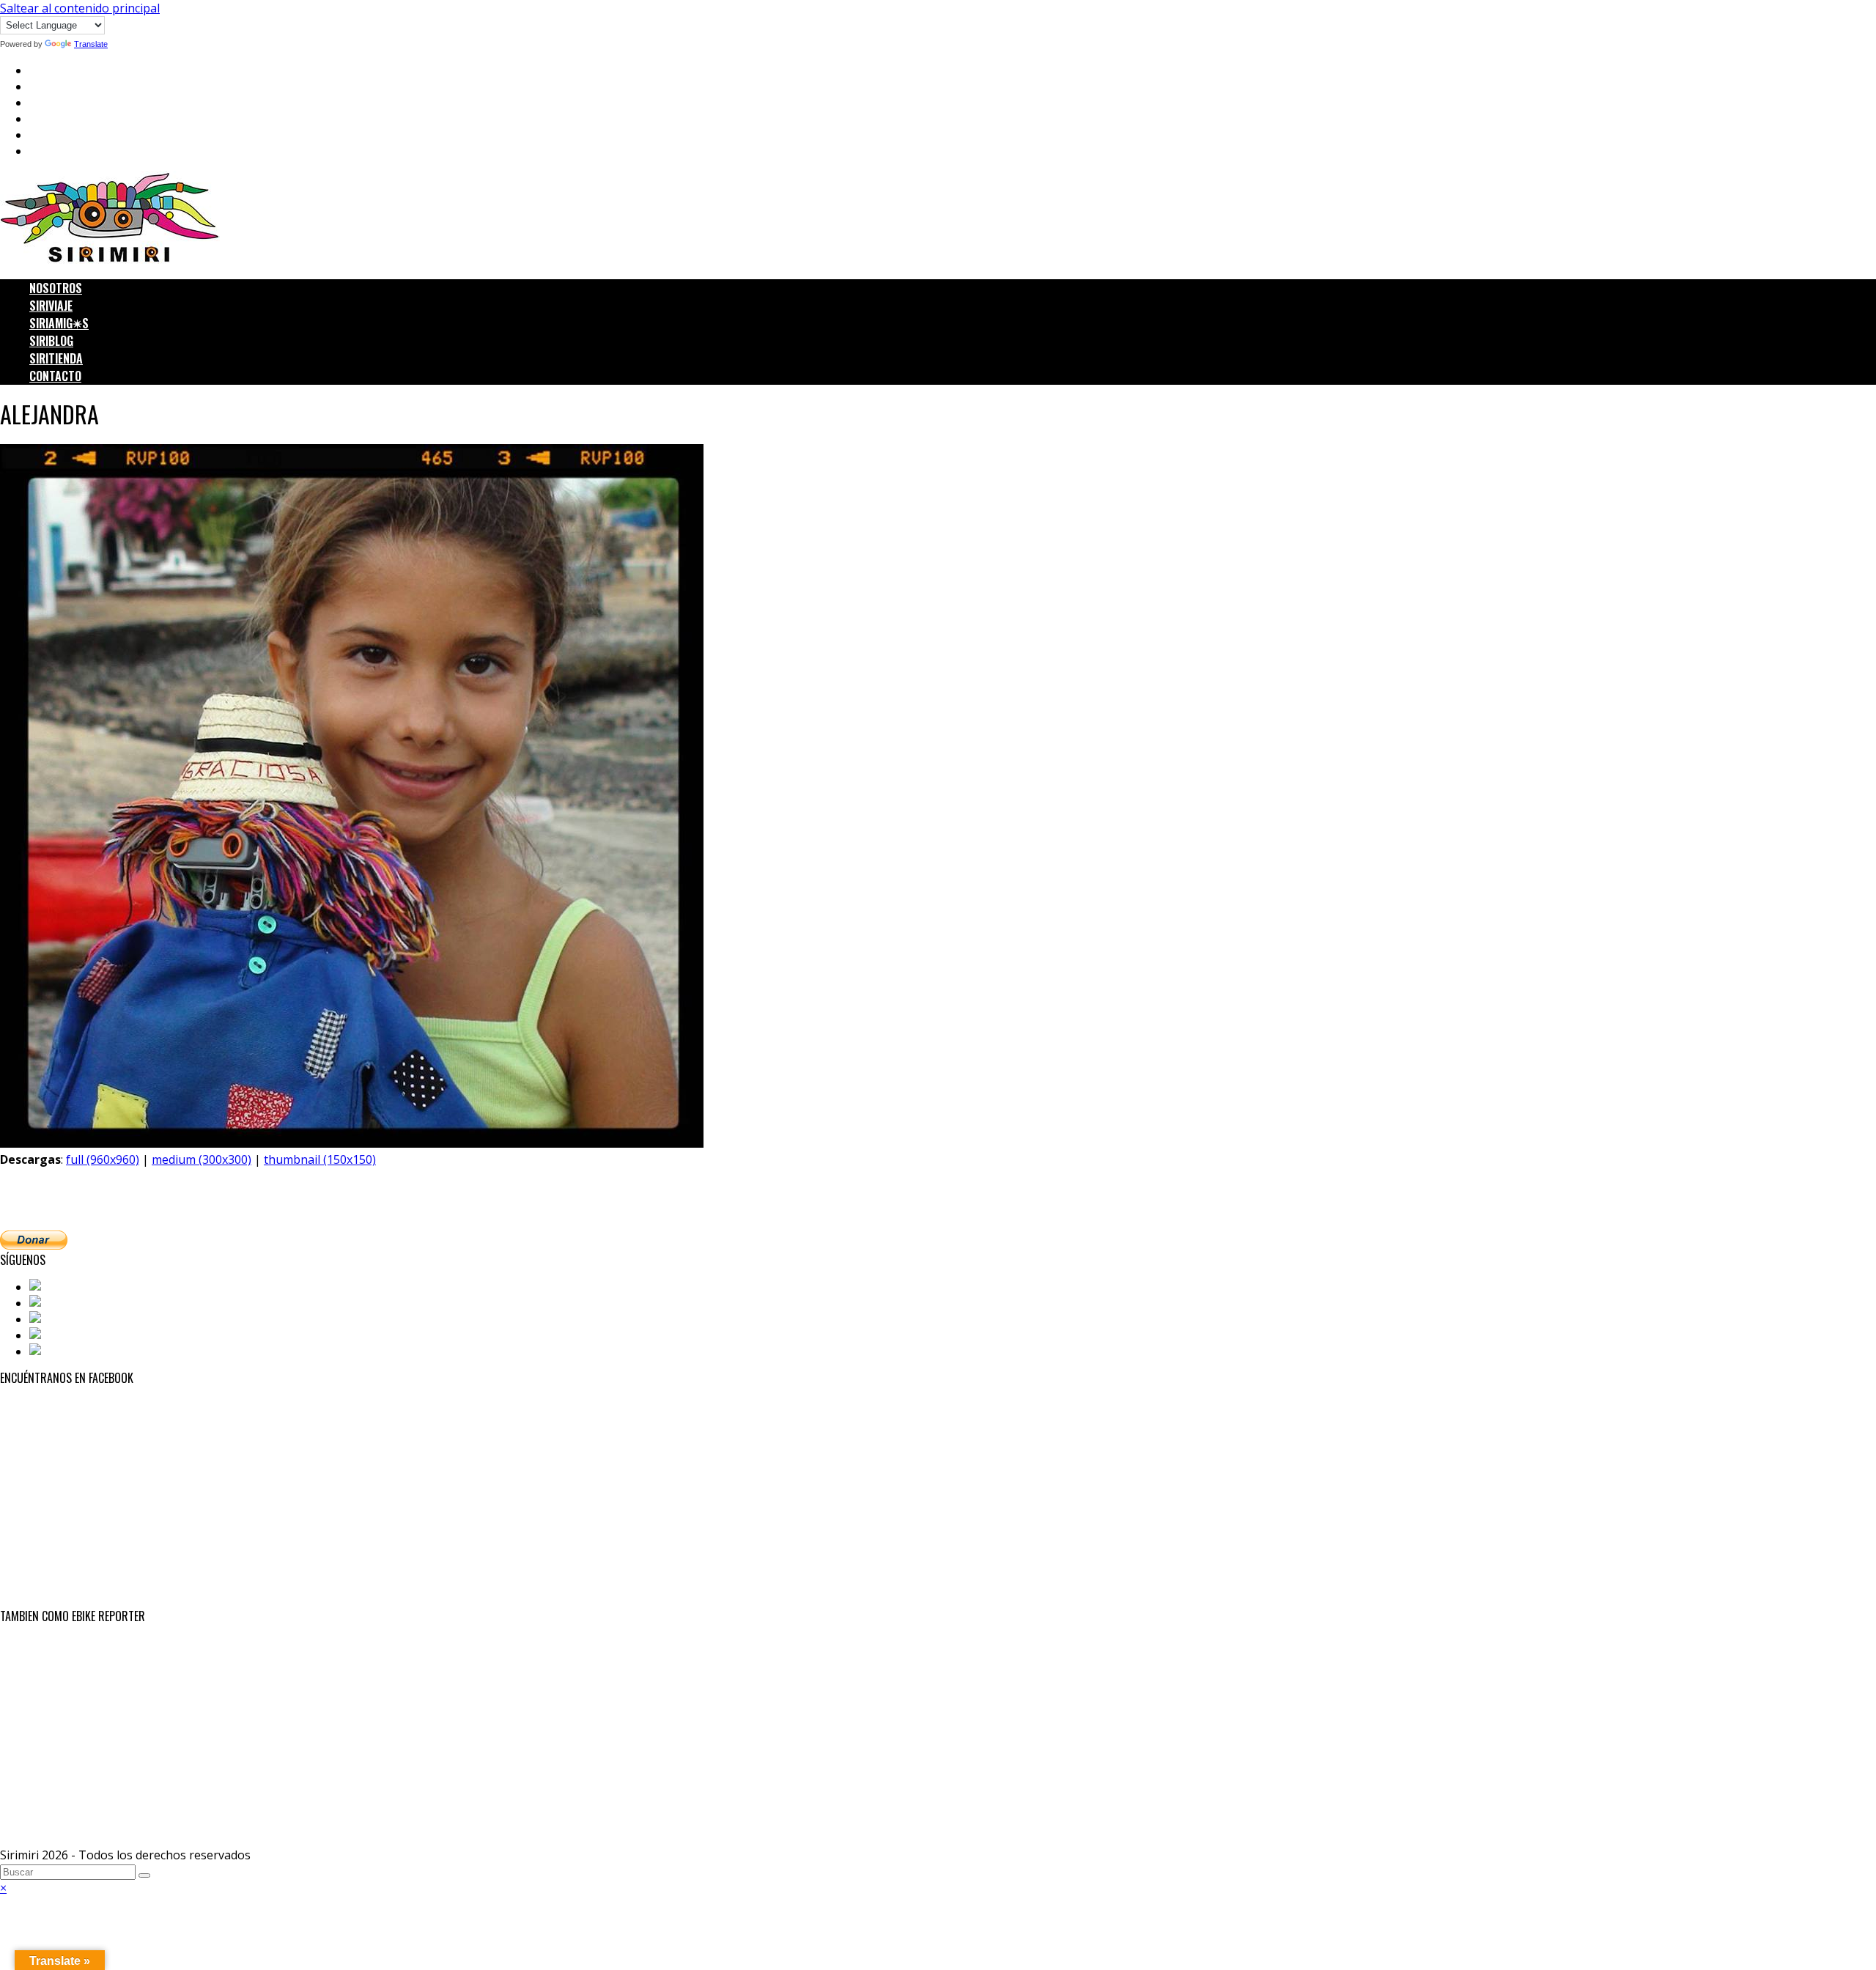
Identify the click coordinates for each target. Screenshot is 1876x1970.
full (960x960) (103, 1159)
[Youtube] (59, 1335)
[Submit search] (144, 1875)
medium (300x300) (202, 1159)
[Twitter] (55, 1303)
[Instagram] (64, 1319)
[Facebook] (62, 1287)
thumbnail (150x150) (320, 1159)
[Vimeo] (52, 1351)
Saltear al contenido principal (80, 8)
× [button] (3, 1888)
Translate (91, 44)
